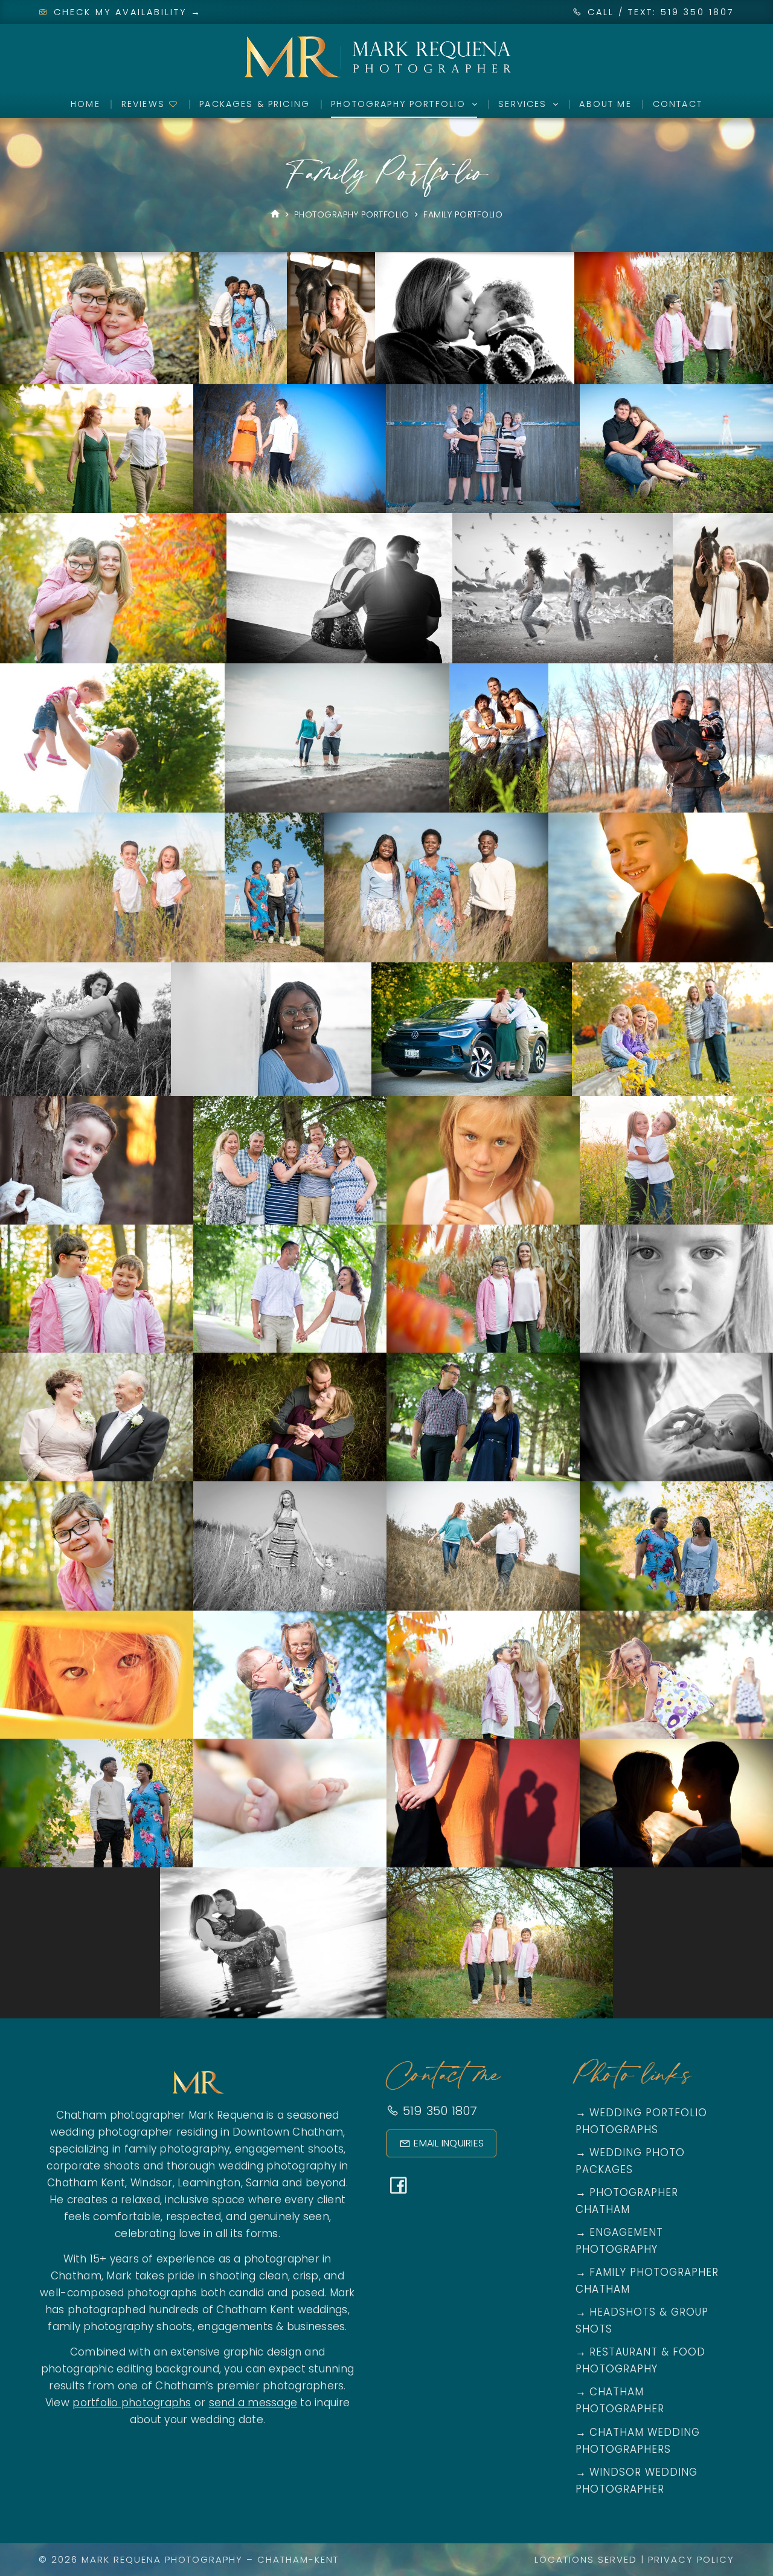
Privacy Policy (691, 2559)
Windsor (152, 2183)
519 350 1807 (438, 2111)
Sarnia (262, 2183)
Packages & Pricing (255, 104)
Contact (678, 104)
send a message (253, 2403)
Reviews (145, 104)
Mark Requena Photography (162, 2559)
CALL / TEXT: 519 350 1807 (661, 12)
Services (522, 104)
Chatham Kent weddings (282, 2310)
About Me (605, 104)
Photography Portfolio (398, 104)
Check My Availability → (126, 12)
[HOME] (275, 215)
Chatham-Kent (298, 2559)
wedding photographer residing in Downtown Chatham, (198, 2132)
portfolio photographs (132, 2403)
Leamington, (210, 2183)
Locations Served (586, 2559)
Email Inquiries (449, 2143)
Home (85, 104)
